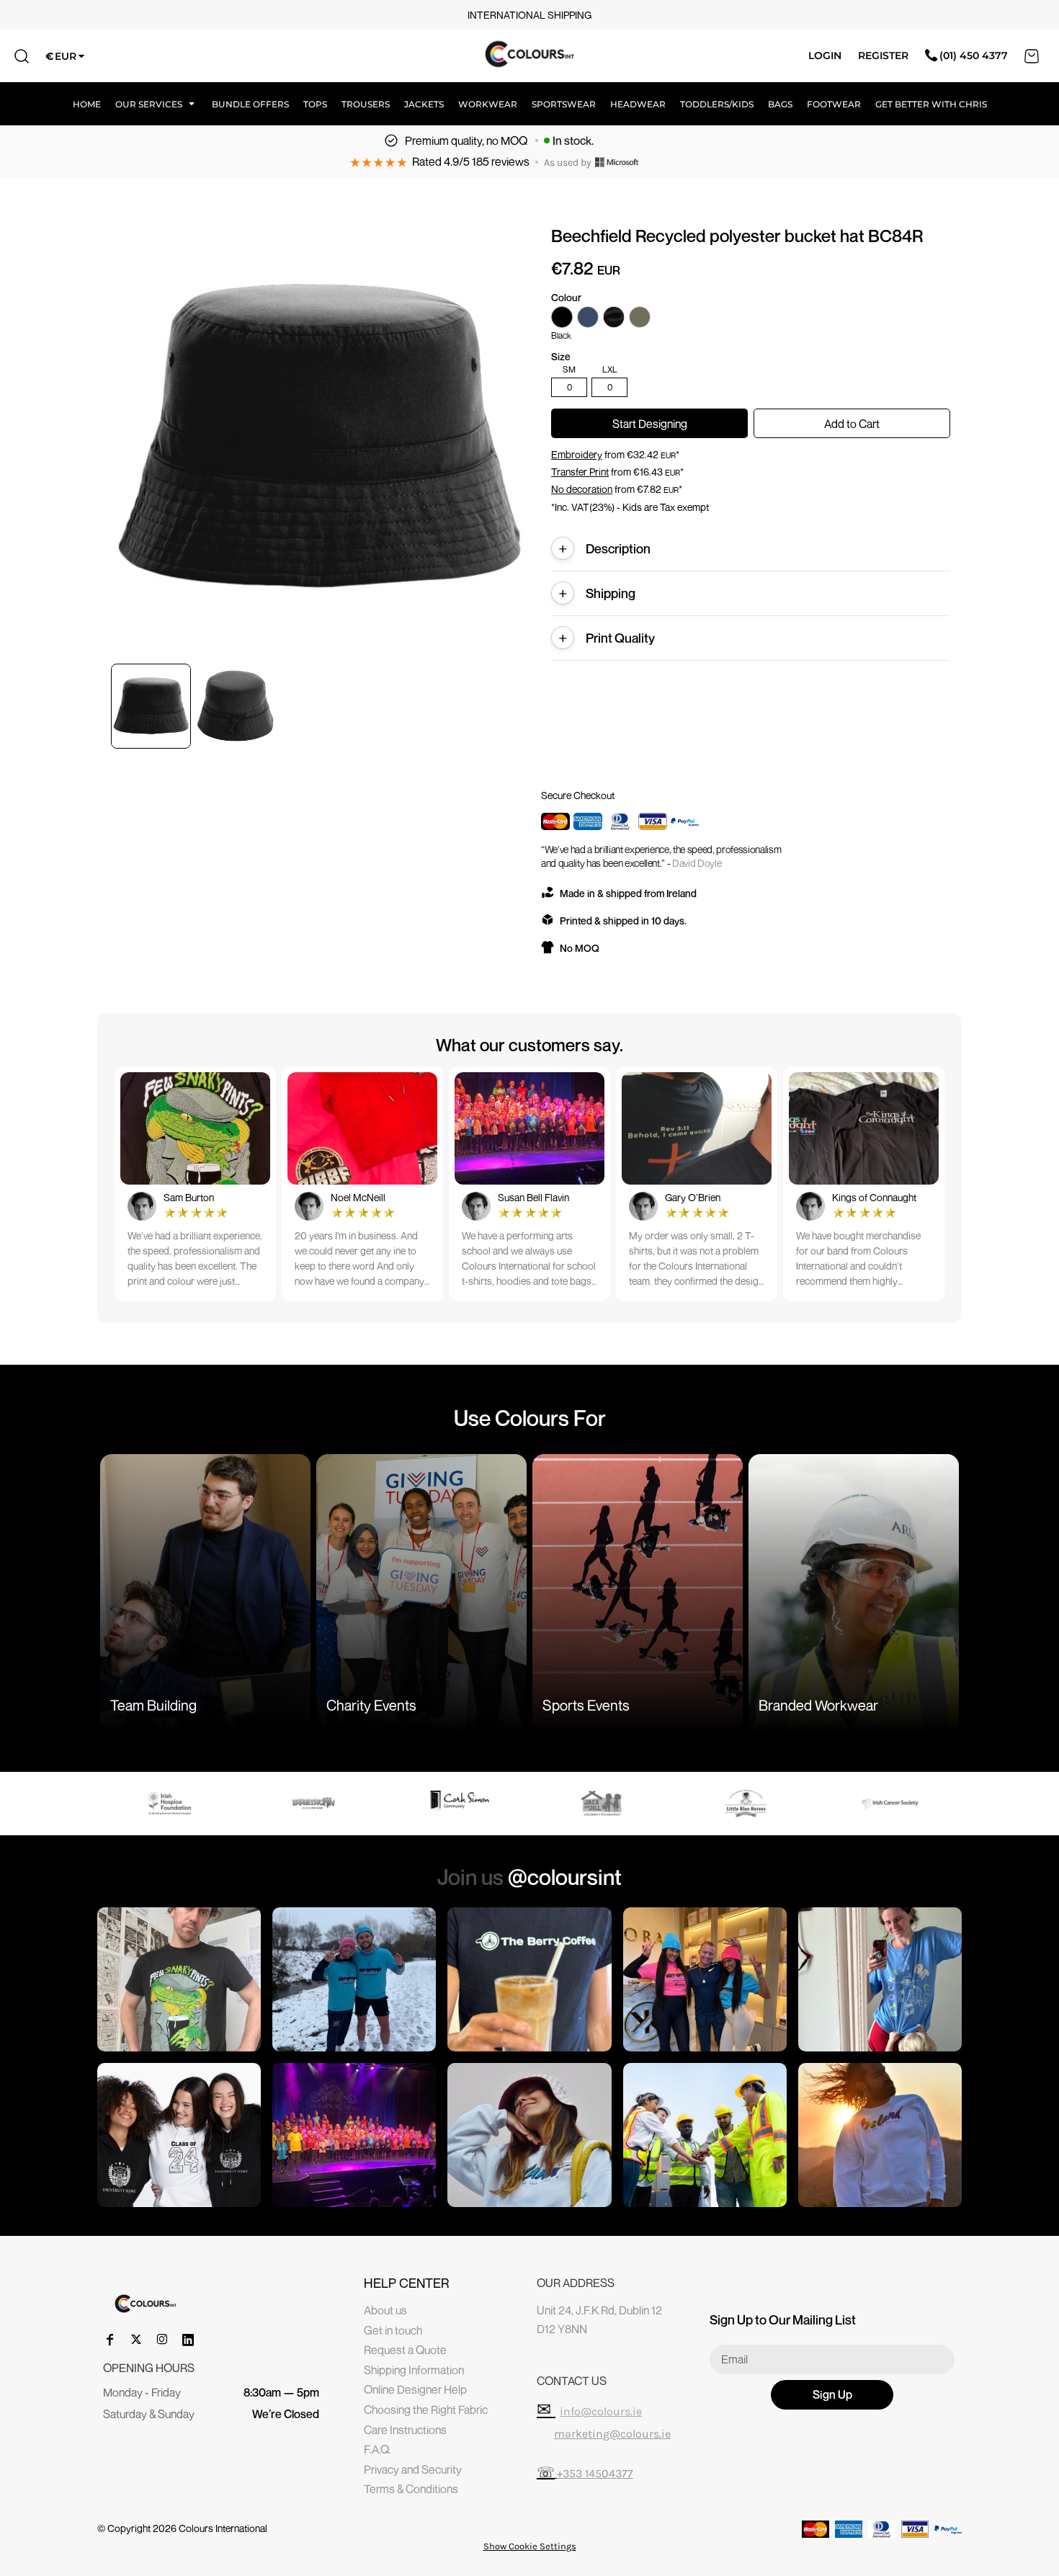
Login (825, 55)
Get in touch (393, 2330)
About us (385, 2310)
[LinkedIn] (188, 2340)
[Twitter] (136, 2340)
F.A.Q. (377, 2449)
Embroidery (577, 454)
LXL (610, 370)
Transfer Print (580, 472)
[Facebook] (110, 2340)
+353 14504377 (595, 2473)
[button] (156, 104)
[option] (173, 1804)
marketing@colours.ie (612, 2434)
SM (569, 370)
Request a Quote (405, 2350)
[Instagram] (162, 2340)
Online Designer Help (415, 2389)
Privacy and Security (413, 2469)
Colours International (223, 2528)
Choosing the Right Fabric (426, 2410)
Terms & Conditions (411, 2489)
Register (883, 55)
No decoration (582, 489)
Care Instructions (405, 2430)
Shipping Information (414, 2370)
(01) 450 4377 (974, 55)
